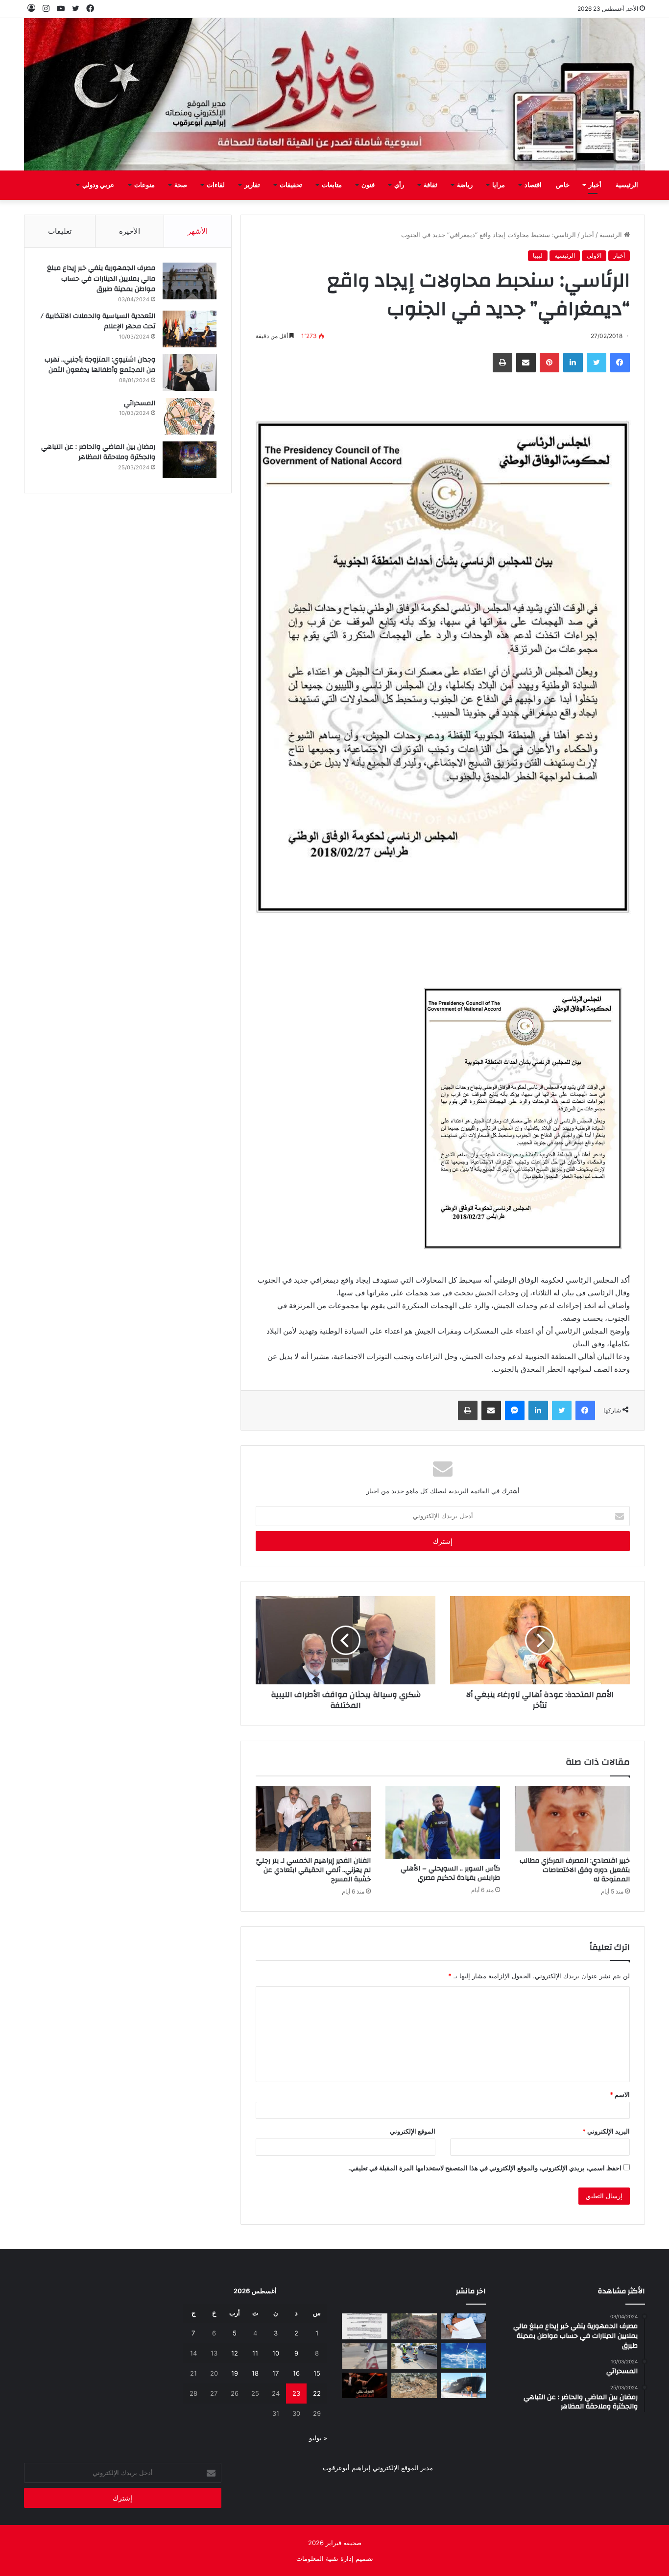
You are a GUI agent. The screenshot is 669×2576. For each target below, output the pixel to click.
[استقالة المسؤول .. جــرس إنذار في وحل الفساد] (464, 2326)
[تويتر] (597, 363)
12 (235, 2353)
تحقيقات (291, 185)
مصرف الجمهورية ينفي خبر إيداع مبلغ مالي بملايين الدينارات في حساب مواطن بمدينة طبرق (101, 279)
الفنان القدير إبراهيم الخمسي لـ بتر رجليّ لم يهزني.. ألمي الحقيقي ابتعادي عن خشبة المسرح (313, 1870)
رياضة (465, 185)
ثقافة (430, 185)
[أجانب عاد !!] (414, 2326)
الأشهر (198, 231)
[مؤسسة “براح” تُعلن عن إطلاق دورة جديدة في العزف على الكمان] (365, 2385)
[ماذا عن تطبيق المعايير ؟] (365, 2326)
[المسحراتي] (190, 416)
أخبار (595, 185)
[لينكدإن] (573, 363)
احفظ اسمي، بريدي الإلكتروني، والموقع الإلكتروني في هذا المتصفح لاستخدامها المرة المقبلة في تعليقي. (485, 2168)
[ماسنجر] (515, 1410)
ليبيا (538, 255)
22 (317, 2393)
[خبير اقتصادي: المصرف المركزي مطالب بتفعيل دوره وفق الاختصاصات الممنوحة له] (572, 1819)
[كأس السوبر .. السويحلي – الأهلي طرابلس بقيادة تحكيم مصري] (443, 1823)
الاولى (594, 255)
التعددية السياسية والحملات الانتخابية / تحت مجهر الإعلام (98, 321)
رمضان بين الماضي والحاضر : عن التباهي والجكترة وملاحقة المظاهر (98, 452)
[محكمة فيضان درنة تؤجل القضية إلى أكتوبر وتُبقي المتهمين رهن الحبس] (414, 2385)
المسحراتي (140, 403)
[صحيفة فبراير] (334, 94)
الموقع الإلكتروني (413, 2131)
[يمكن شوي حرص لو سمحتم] (365, 2356)
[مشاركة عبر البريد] (526, 363)
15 (317, 2373)
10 (276, 2353)
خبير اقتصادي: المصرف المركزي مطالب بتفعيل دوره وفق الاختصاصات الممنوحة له (575, 1870)
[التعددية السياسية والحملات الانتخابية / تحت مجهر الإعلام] (190, 329)
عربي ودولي (98, 185)
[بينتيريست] (550, 363)
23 (296, 2393)
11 (255, 2353)
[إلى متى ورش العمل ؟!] (464, 2356)
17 (275, 2373)
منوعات (144, 185)
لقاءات (216, 185)
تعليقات (60, 231)
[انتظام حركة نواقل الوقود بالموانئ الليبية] (464, 2385)
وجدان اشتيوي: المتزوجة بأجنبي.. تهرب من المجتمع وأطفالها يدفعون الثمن (100, 365)
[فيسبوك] (620, 363)
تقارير (252, 185)
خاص (563, 185)
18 (255, 2373)
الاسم (620, 2094)
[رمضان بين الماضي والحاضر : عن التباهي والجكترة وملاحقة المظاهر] (190, 460)
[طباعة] (502, 363)
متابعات (332, 185)
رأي (399, 185)
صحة (181, 185)
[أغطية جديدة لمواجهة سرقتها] (414, 2356)
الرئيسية (627, 185)
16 (296, 2373)
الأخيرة (130, 231)
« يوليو (318, 2438)
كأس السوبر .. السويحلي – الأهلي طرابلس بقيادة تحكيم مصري (450, 1873)
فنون (368, 185)
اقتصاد (533, 185)
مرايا (499, 185)
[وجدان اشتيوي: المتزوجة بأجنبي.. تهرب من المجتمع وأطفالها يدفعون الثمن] (190, 373)
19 (235, 2373)
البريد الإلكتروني (606, 2131)
